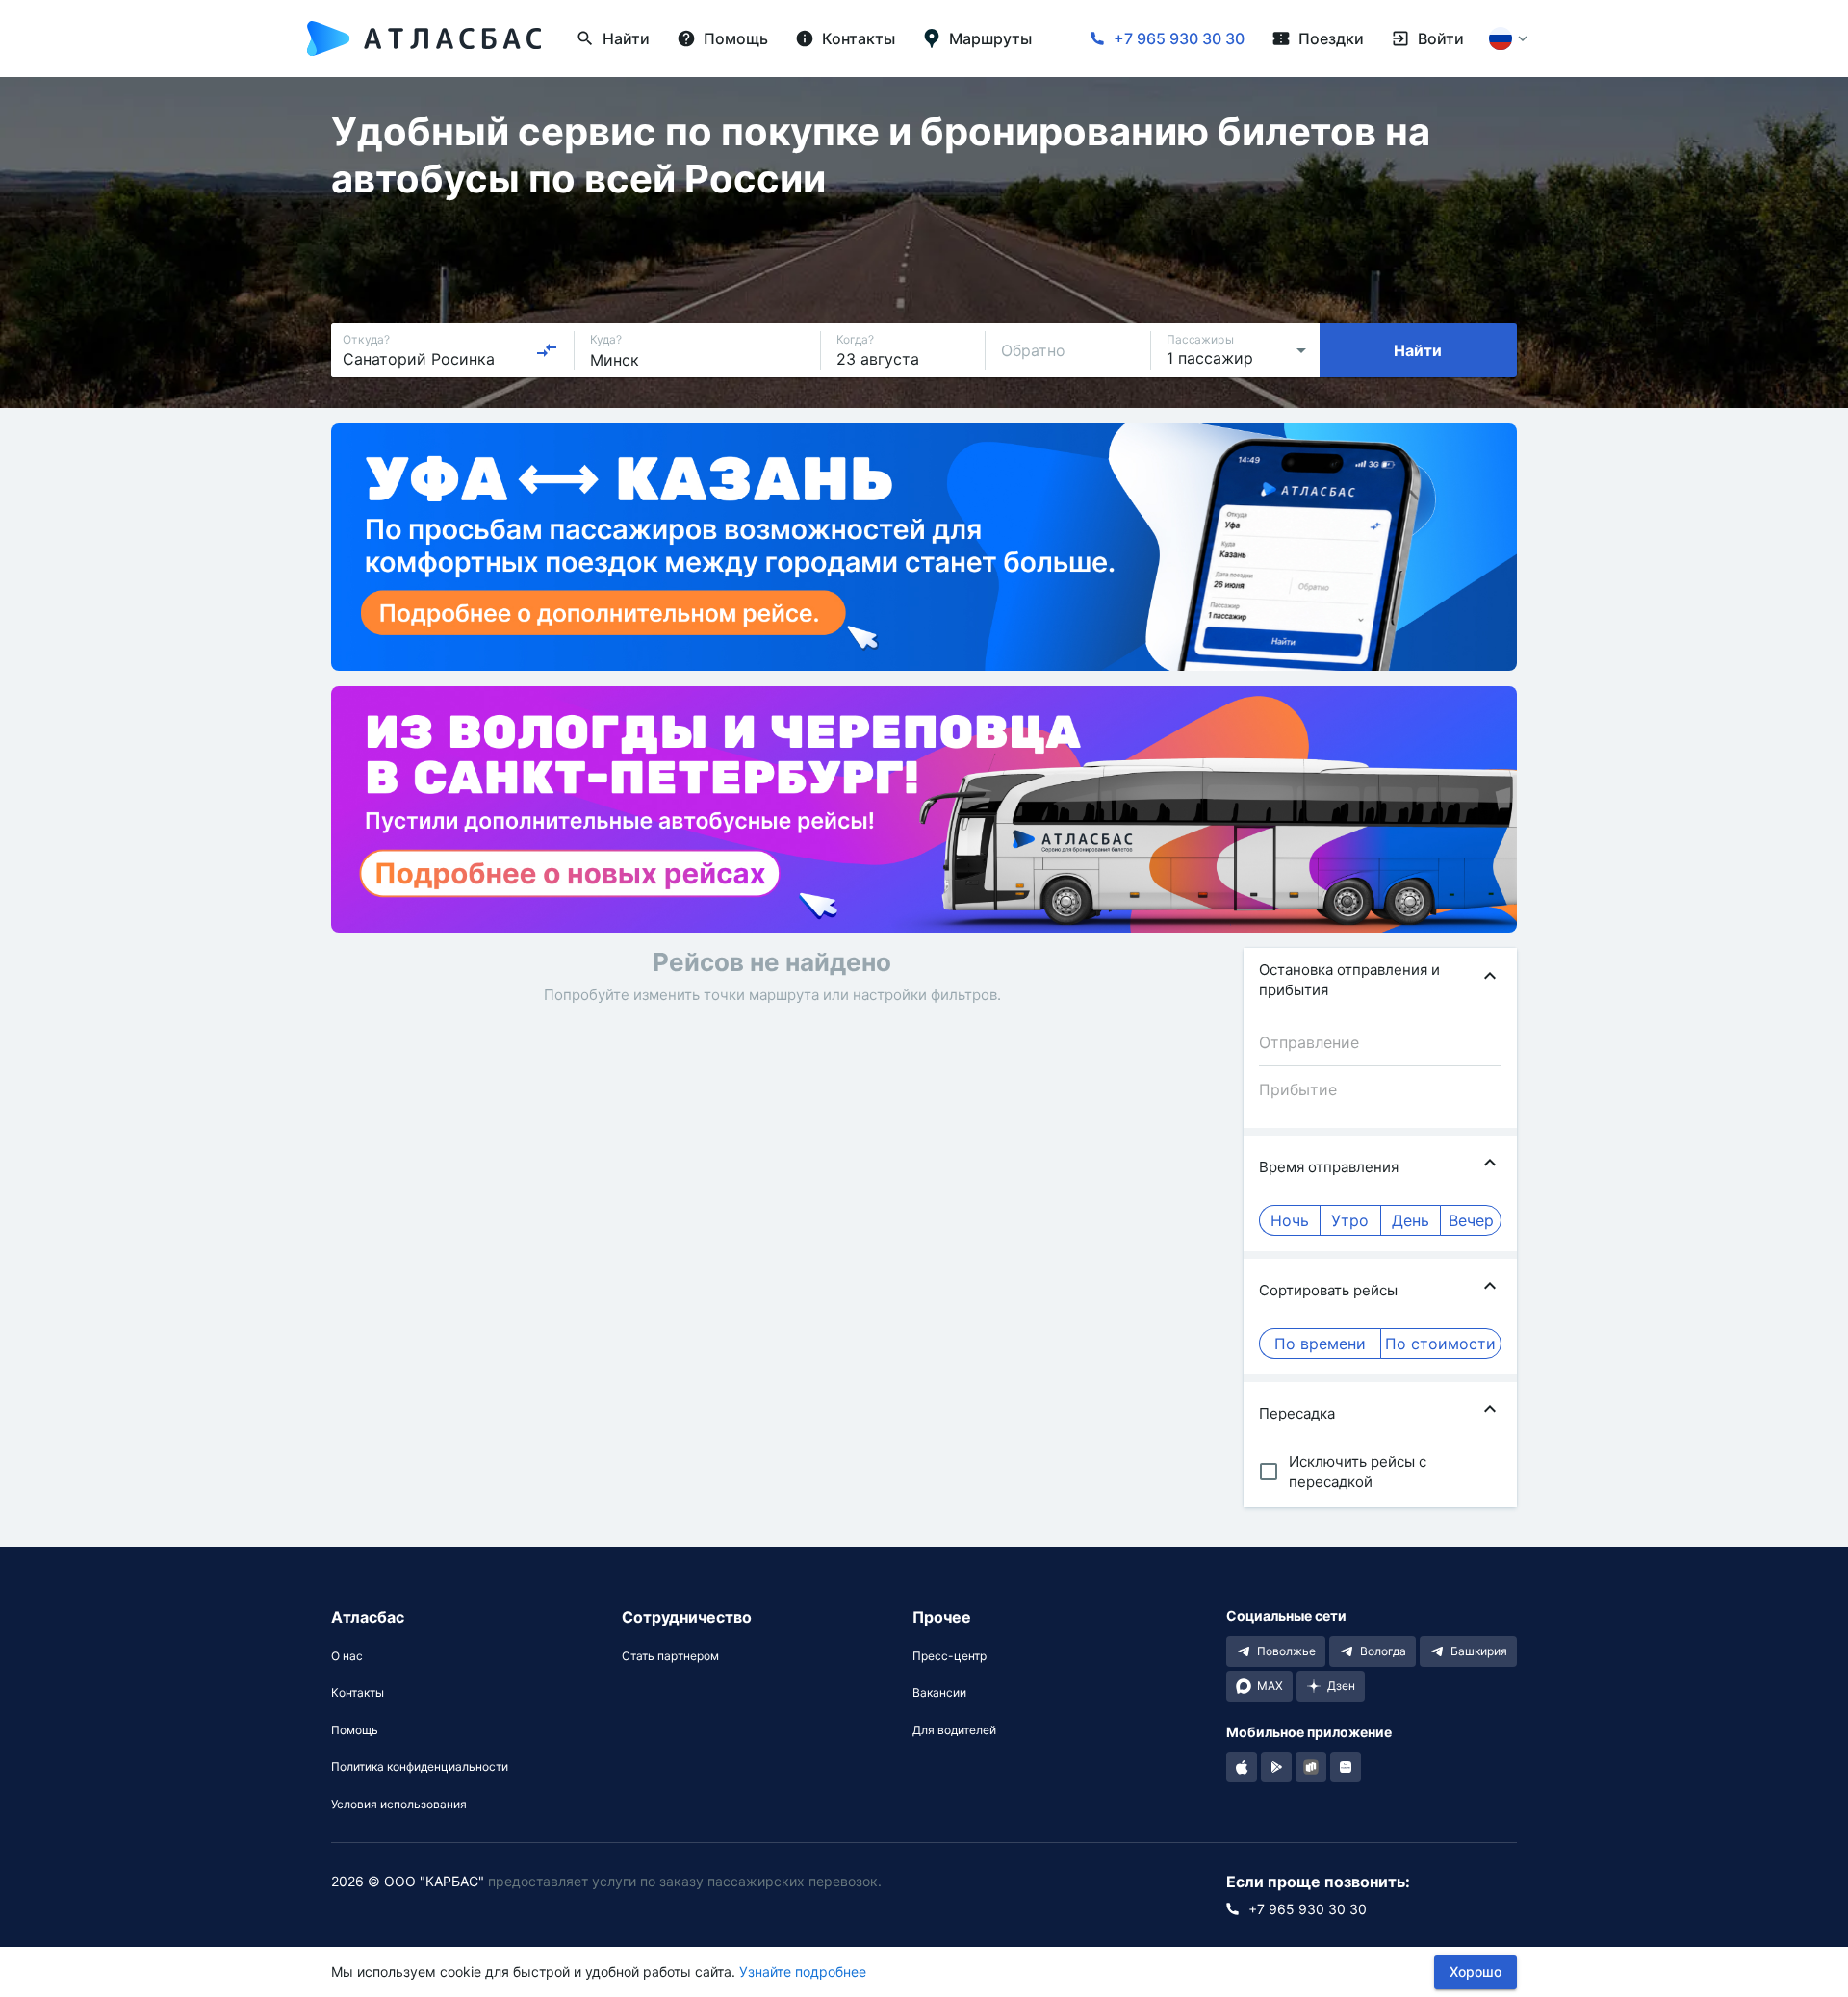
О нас (347, 1656)
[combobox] (450, 350)
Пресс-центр (950, 1656)
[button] (1380, 980)
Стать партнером (670, 1656)
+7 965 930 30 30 (1179, 38)
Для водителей (954, 1730)
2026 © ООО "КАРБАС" (408, 1881)
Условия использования (399, 1805)
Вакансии (939, 1693)
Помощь (355, 1730)
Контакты (358, 1693)
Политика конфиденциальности (420, 1767)
